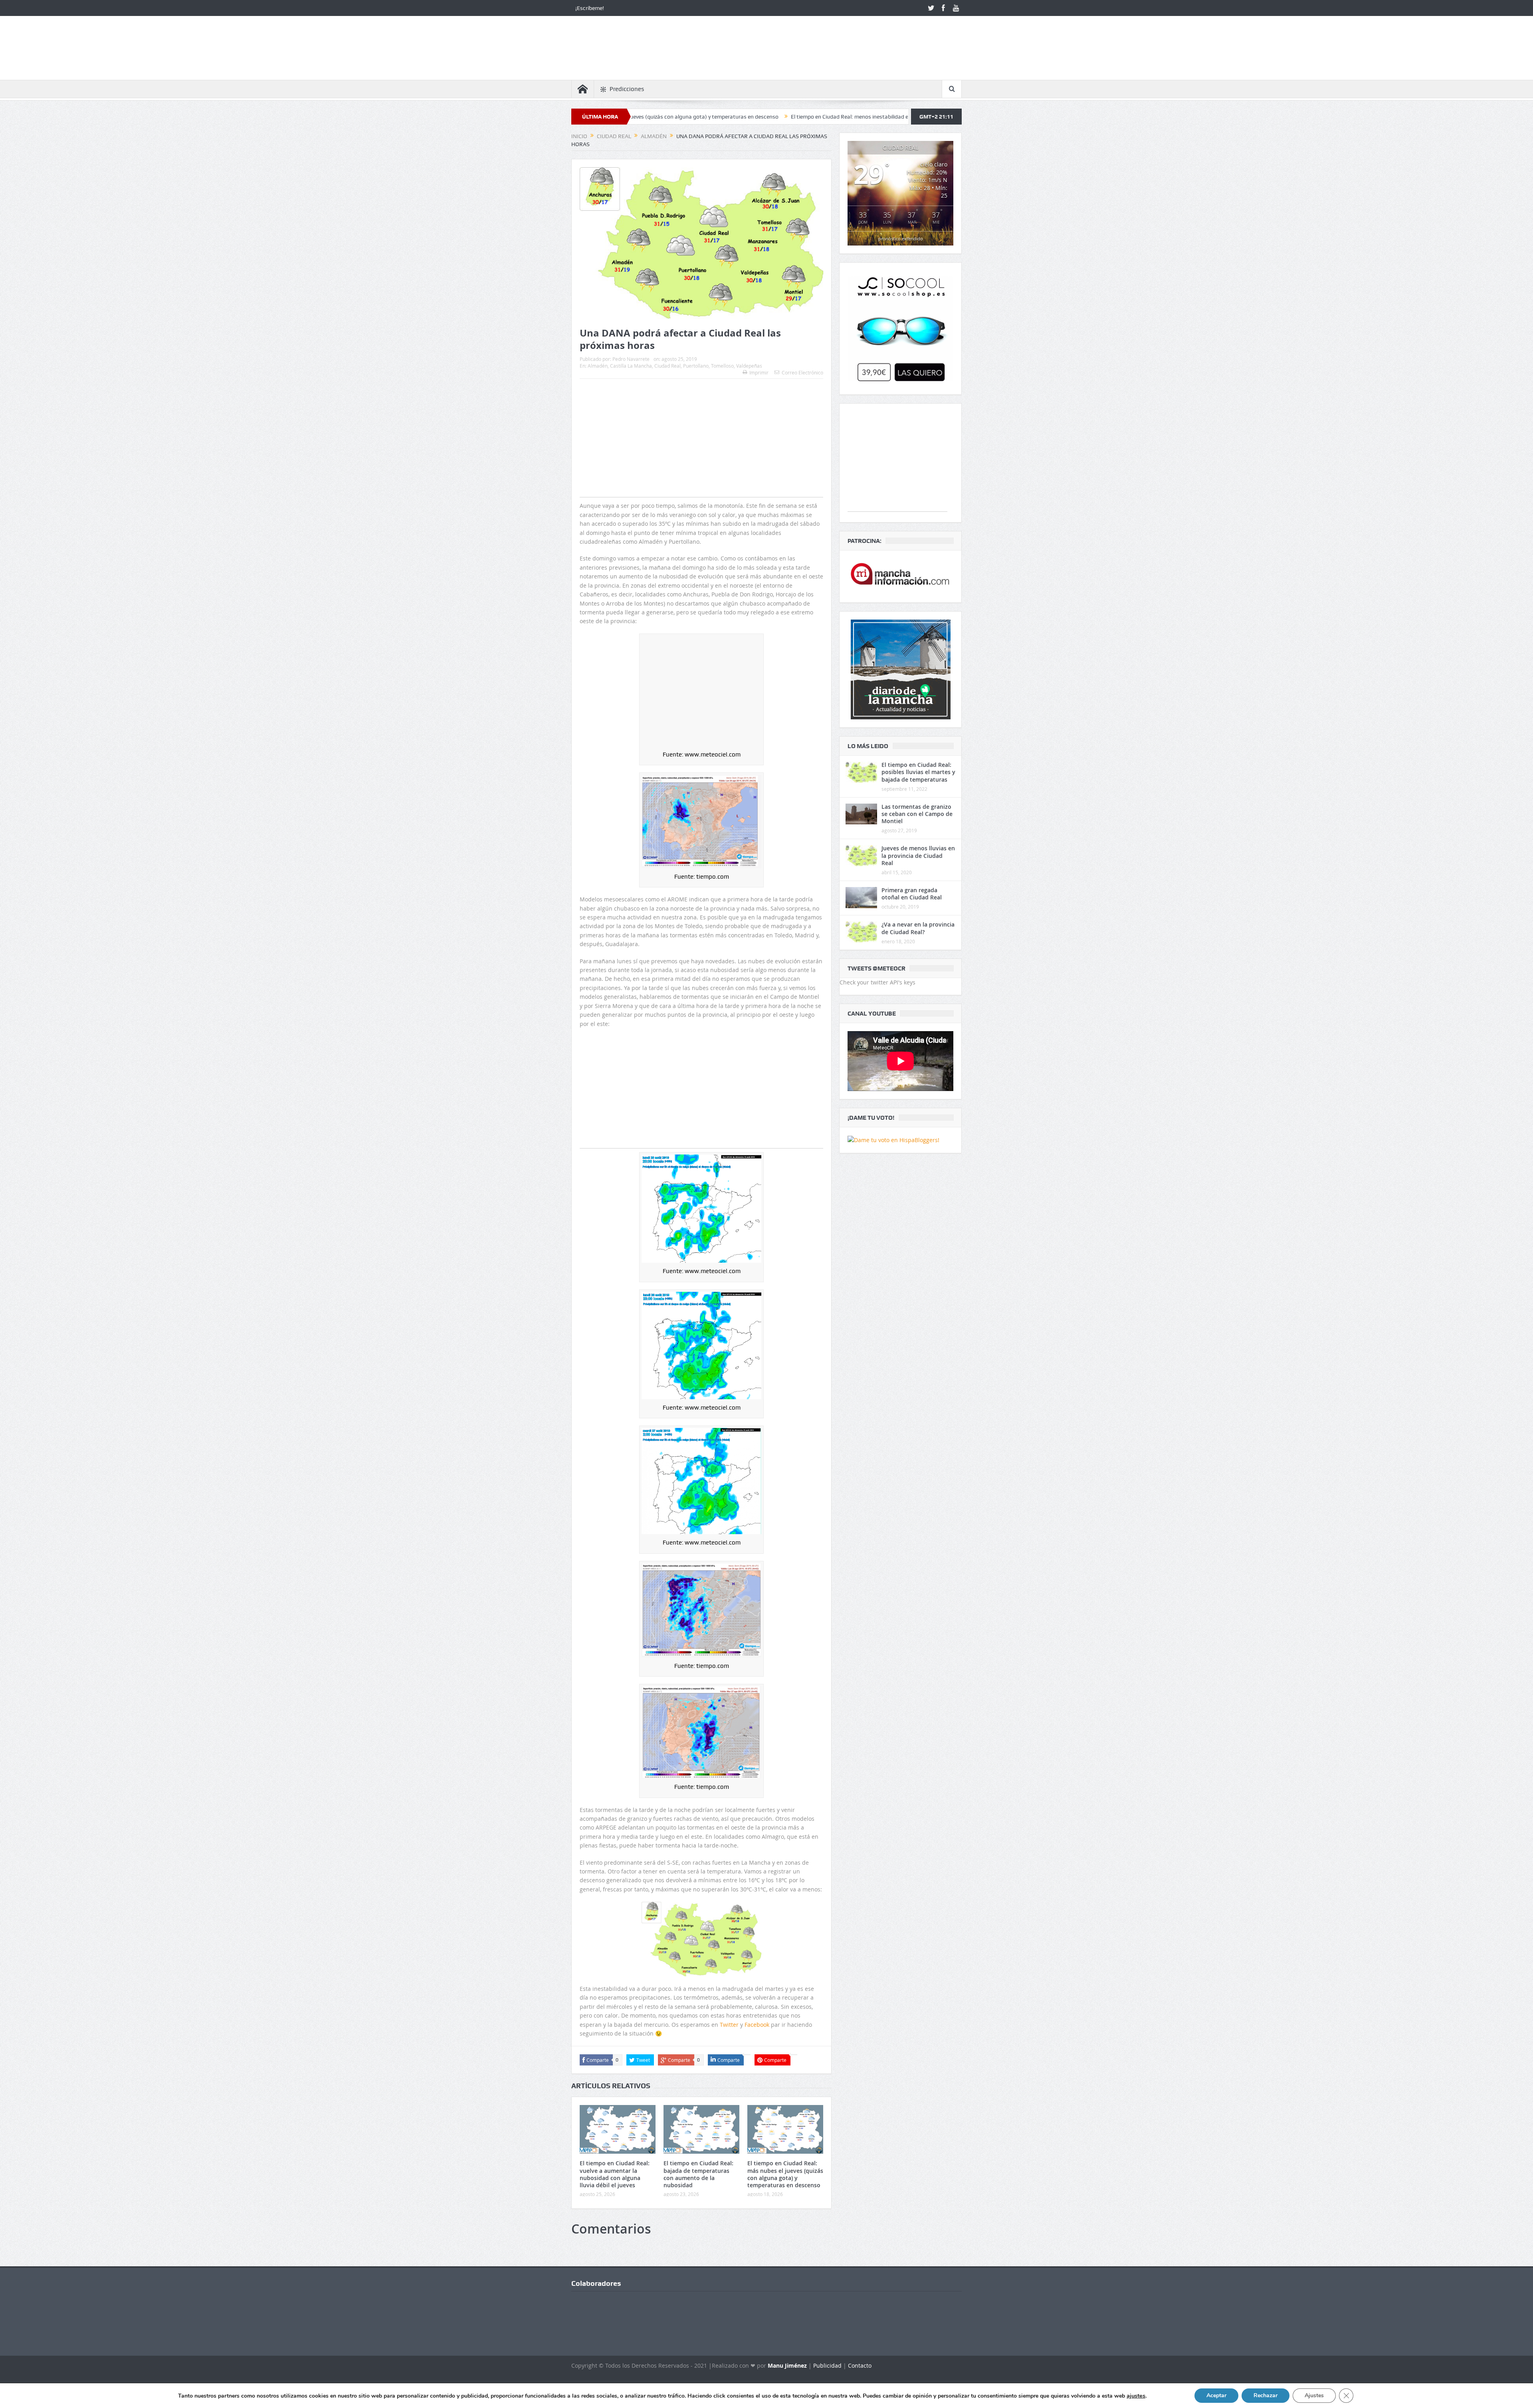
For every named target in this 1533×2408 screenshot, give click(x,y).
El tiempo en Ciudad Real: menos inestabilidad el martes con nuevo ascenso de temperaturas (699, 117)
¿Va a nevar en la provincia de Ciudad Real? (918, 928)
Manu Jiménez (787, 2365)
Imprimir (759, 372)
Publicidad (827, 2365)
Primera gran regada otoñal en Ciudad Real (912, 894)
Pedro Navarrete (631, 359)
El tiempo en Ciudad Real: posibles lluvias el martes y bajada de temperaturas (918, 772)
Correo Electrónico (802, 372)
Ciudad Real (667, 366)
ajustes (1136, 2396)
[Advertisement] (701, 454)
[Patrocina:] (900, 577)
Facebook (758, 2025)
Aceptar (1216, 2395)
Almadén (598, 366)
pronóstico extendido (901, 239)
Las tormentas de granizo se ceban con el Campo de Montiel (917, 814)
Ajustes (1314, 2395)
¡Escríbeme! (590, 8)
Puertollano (696, 366)
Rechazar (1266, 2395)
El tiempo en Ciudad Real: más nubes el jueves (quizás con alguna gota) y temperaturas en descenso (785, 2174)
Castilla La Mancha (631, 366)
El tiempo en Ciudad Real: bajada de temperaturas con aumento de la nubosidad (698, 2174)
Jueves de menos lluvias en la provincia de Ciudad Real (918, 855)
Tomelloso (722, 366)
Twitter (730, 2025)
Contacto (860, 2365)
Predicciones (627, 89)
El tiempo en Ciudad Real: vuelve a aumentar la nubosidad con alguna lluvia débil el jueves (615, 2174)
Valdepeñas (749, 366)
